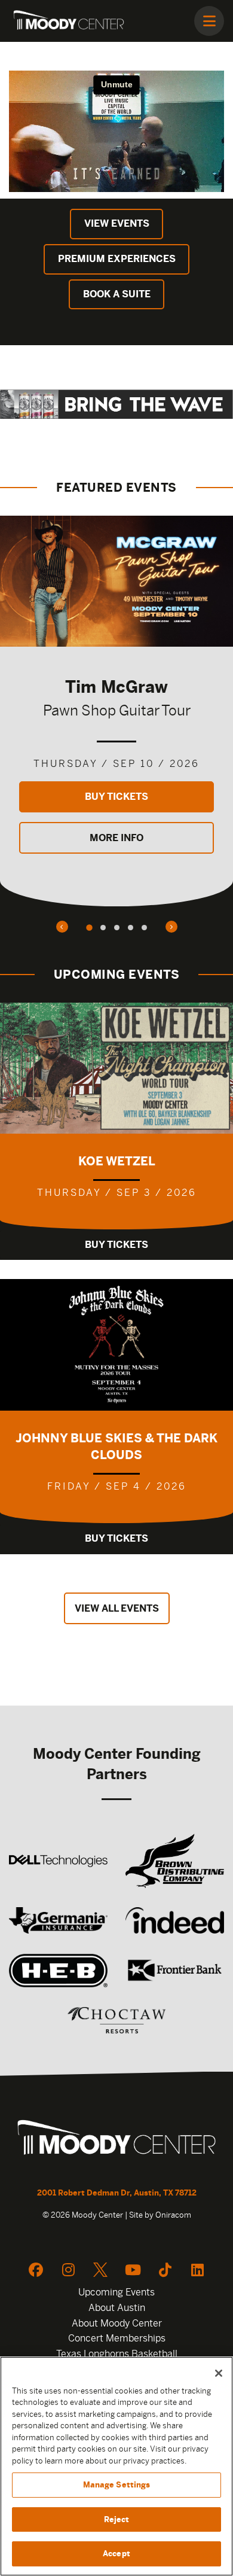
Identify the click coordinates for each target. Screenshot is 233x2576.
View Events (117, 223)
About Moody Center (117, 2323)
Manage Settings (117, 2485)
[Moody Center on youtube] (133, 2270)
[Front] (116, 2139)
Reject (117, 2519)
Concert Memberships (117, 2338)
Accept (116, 2554)
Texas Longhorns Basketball (117, 2354)
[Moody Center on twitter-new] (100, 2270)
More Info (116, 838)
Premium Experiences (117, 259)
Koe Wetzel (117, 1161)
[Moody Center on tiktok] (165, 2270)
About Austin (117, 2308)
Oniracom (173, 2215)
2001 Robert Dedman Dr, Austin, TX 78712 (117, 2193)
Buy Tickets (116, 797)
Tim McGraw (116, 686)
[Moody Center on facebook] (36, 2270)
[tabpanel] (116, 711)
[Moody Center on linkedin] (197, 2270)
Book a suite (117, 294)
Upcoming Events (116, 2292)
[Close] (219, 2373)
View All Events (117, 1608)
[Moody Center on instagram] (68, 2270)
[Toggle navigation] (209, 21)
